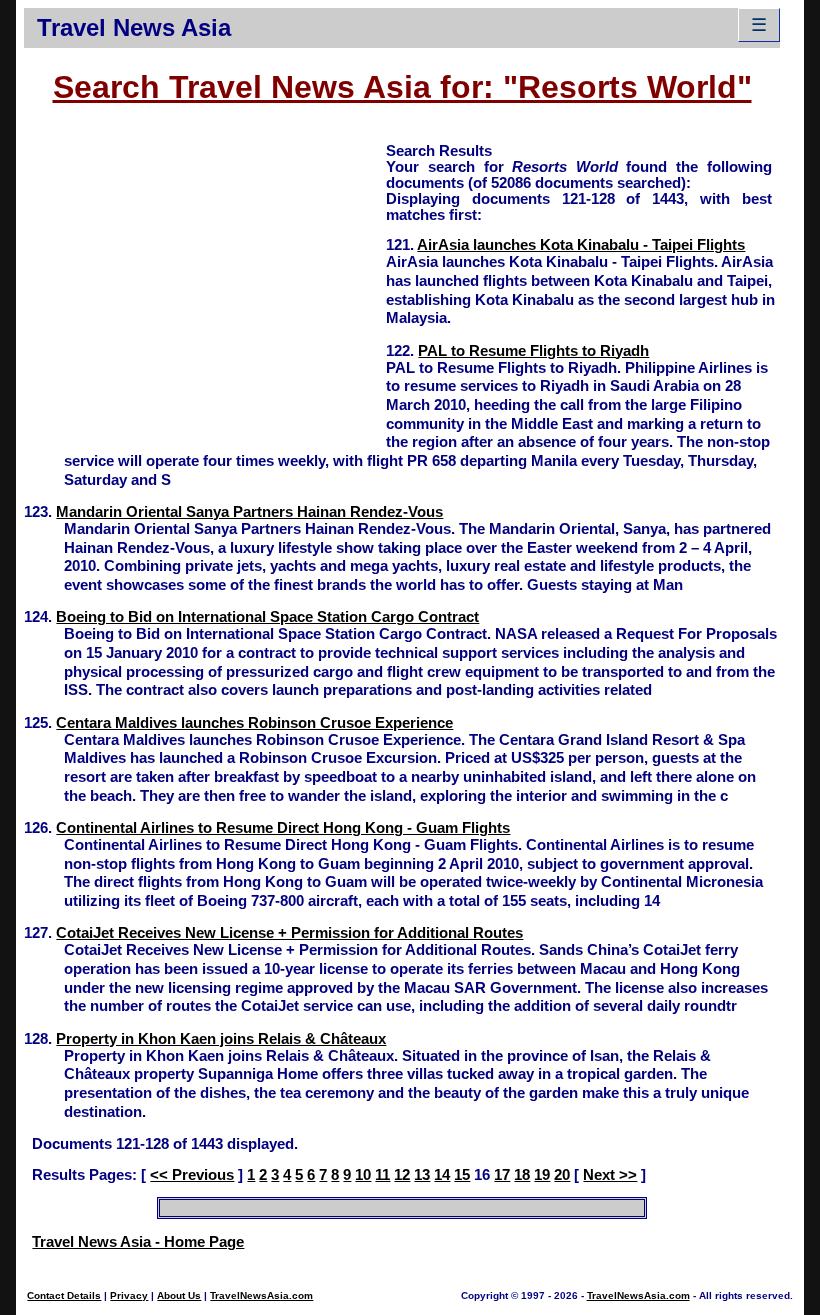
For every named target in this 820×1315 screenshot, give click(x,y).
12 (402, 1175)
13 (422, 1175)
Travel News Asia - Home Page (138, 1242)
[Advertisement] (205, 281)
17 (502, 1175)
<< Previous (192, 1175)
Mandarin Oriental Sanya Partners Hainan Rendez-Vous (249, 512)
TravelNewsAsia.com (261, 1295)
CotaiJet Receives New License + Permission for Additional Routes (289, 933)
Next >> (610, 1175)
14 (442, 1175)
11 (382, 1175)
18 (522, 1175)
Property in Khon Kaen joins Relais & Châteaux (221, 1039)
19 (542, 1175)
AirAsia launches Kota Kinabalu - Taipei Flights (581, 245)
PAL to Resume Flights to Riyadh (533, 351)
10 (363, 1175)
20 (562, 1175)
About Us (179, 1295)
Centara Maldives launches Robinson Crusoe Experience (254, 723)
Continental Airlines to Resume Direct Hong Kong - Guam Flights (283, 828)
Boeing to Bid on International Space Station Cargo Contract (267, 617)
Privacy (129, 1295)
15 (462, 1175)
